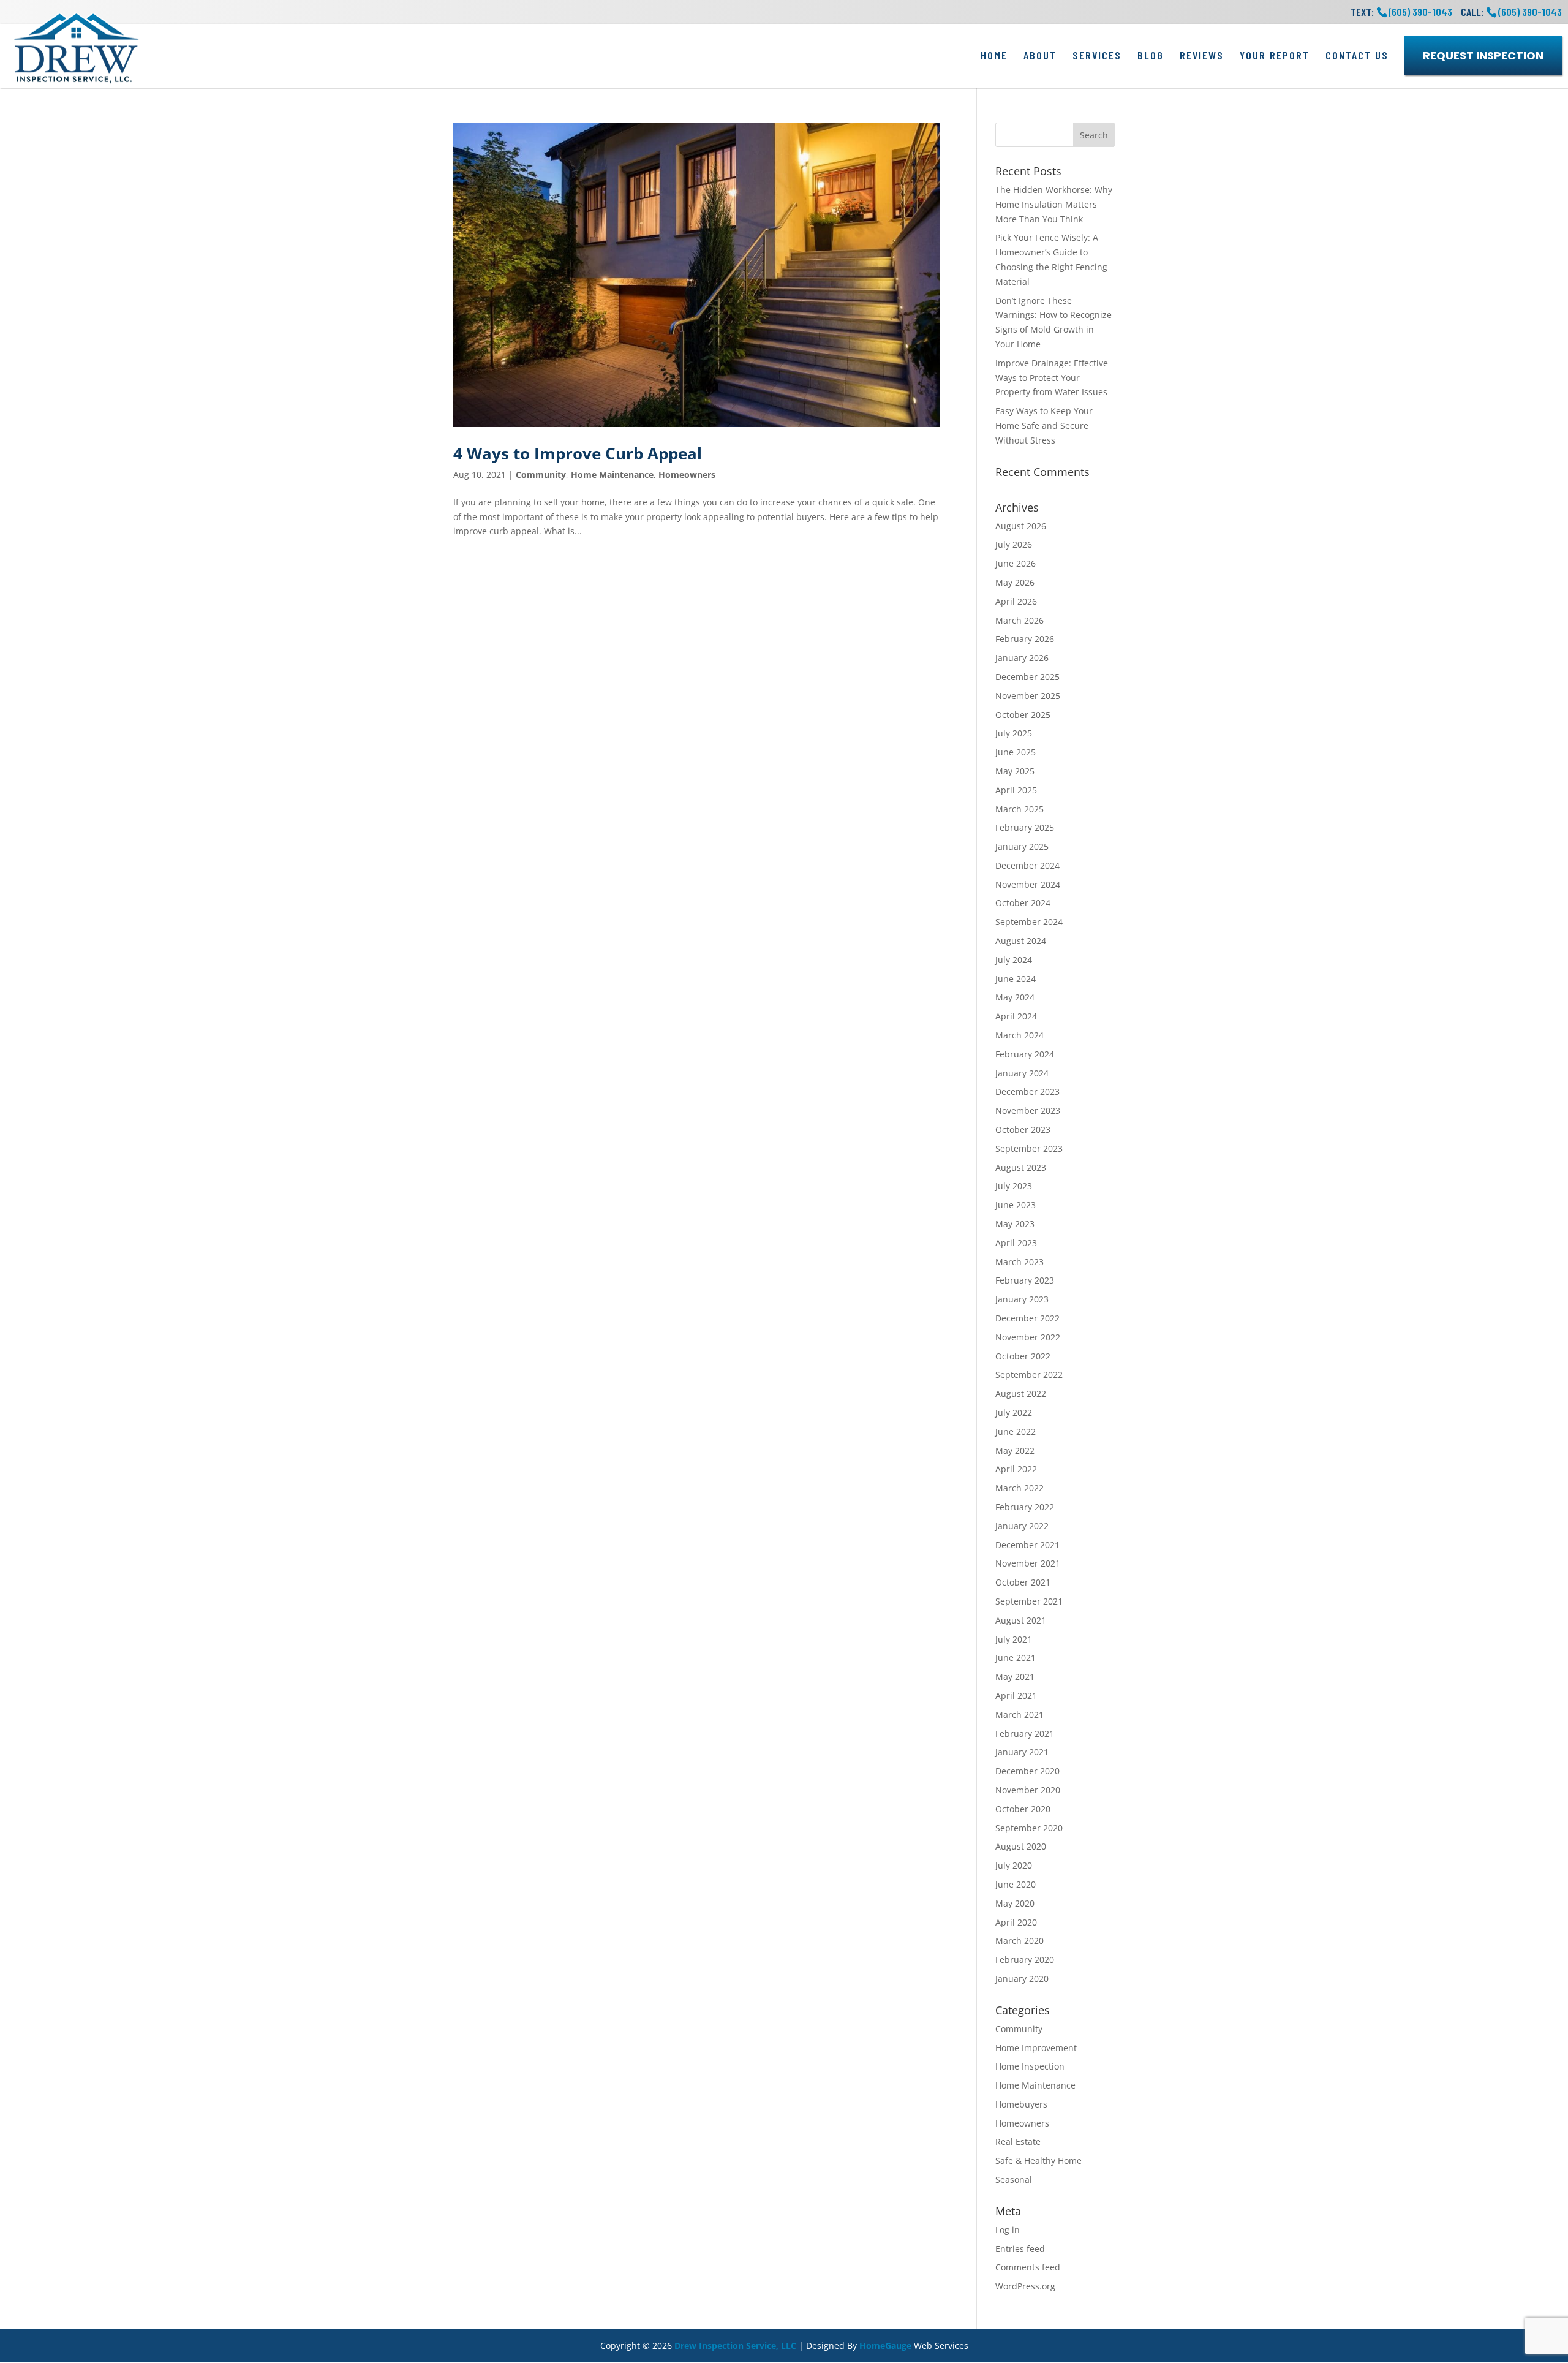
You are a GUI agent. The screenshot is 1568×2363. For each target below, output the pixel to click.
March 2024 (1020, 1035)
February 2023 (1025, 1280)
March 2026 (1020, 620)
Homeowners (687, 474)
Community (541, 474)
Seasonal (1014, 2180)
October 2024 (1023, 903)
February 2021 (1025, 1733)
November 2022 (1028, 1337)
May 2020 (1015, 1903)
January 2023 (1022, 1299)
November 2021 (1028, 1563)
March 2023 (1020, 1262)
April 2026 (1016, 601)
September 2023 (1029, 1148)
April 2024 (1016, 1016)
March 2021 (1020, 1715)
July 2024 (1014, 960)
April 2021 (1016, 1696)
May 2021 (1015, 1677)
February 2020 (1025, 1960)
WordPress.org (1025, 2286)
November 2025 (1028, 696)
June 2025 (1016, 752)
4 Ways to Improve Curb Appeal (578, 453)
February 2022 (1025, 1507)
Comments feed (1028, 2267)
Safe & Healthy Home (1038, 2161)
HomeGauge (885, 2346)
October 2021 (1023, 1582)
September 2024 (1029, 922)
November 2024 (1028, 884)
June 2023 (1016, 1205)
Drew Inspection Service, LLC (735, 2346)
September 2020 (1029, 1828)
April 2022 (1016, 1469)
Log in (1008, 2230)
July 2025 (1014, 733)
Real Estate (1018, 2142)
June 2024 (1016, 979)
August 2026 (1021, 526)
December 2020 (1027, 1771)
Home (994, 55)
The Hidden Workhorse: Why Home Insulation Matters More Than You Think (1054, 204)
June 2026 (1016, 563)
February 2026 (1025, 639)
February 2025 (1025, 827)
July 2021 (1014, 1639)
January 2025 (1022, 846)
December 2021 (1027, 1545)
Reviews (1202, 55)
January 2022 (1022, 1526)
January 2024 (1022, 1073)
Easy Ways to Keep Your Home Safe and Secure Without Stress (1044, 425)
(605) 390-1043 (1530, 12)
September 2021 (1029, 1601)
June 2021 (1016, 1658)
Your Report (1275, 55)
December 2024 (1027, 865)
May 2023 (1015, 1224)
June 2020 (1016, 1884)
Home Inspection (1030, 2066)
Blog (1151, 55)
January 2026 (1022, 658)
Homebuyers (1021, 2104)
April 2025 (1016, 790)
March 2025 (1020, 809)
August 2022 (1021, 1393)
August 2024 (1021, 941)
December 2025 (1027, 677)
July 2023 (1014, 1186)
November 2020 (1028, 1790)
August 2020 (1021, 1846)
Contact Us (1357, 55)
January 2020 (1022, 1979)
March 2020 (1020, 1941)
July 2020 (1014, 1865)
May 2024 (1015, 997)
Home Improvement (1036, 2048)
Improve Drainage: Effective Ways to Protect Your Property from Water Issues (1052, 378)
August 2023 (1021, 1167)
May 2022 (1015, 1450)
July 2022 (1014, 1412)
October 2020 (1023, 1809)
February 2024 (1025, 1054)
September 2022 (1029, 1374)
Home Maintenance (612, 474)
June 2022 (1016, 1431)
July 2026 (1014, 544)
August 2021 (1021, 1620)
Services (1097, 55)
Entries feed (1020, 2249)
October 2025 (1023, 715)
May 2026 (1015, 582)
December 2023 (1027, 1091)
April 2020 (1016, 1922)
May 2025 (1015, 771)
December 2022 (1027, 1318)
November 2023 (1028, 1110)
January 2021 (1022, 1752)
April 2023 (1016, 1243)
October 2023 (1023, 1129)
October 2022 (1023, 1356)
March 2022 (1020, 1488)
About (1040, 55)
